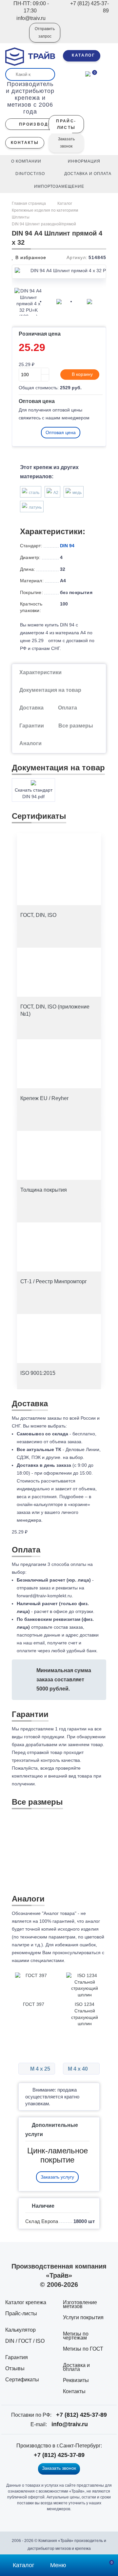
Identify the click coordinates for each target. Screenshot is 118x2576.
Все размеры (76, 726)
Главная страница (29, 203)
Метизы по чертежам (76, 2336)
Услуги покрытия (83, 2317)
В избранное (30, 257)
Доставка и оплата (76, 2367)
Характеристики (40, 672)
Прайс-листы (21, 2313)
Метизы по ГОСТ (83, 2349)
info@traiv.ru (70, 2424)
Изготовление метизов (80, 2304)
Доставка (31, 708)
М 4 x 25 (39, 2069)
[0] (88, 73)
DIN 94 (67, 546)
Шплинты (21, 217)
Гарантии (32, 726)
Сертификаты (22, 2380)
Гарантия (17, 2357)
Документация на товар (50, 690)
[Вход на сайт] (15, 37)
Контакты (74, 2391)
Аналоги (30, 743)
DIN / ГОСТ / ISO (25, 2341)
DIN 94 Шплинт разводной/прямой (44, 224)
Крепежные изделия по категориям (45, 210)
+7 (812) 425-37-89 (81, 2415)
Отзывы (15, 2368)
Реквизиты (76, 2380)
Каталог (65, 203)
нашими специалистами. (39, 1960)
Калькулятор (20, 2330)
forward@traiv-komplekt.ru (44, 1596)
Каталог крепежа (26, 2302)
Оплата (68, 708)
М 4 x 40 (79, 2069)
